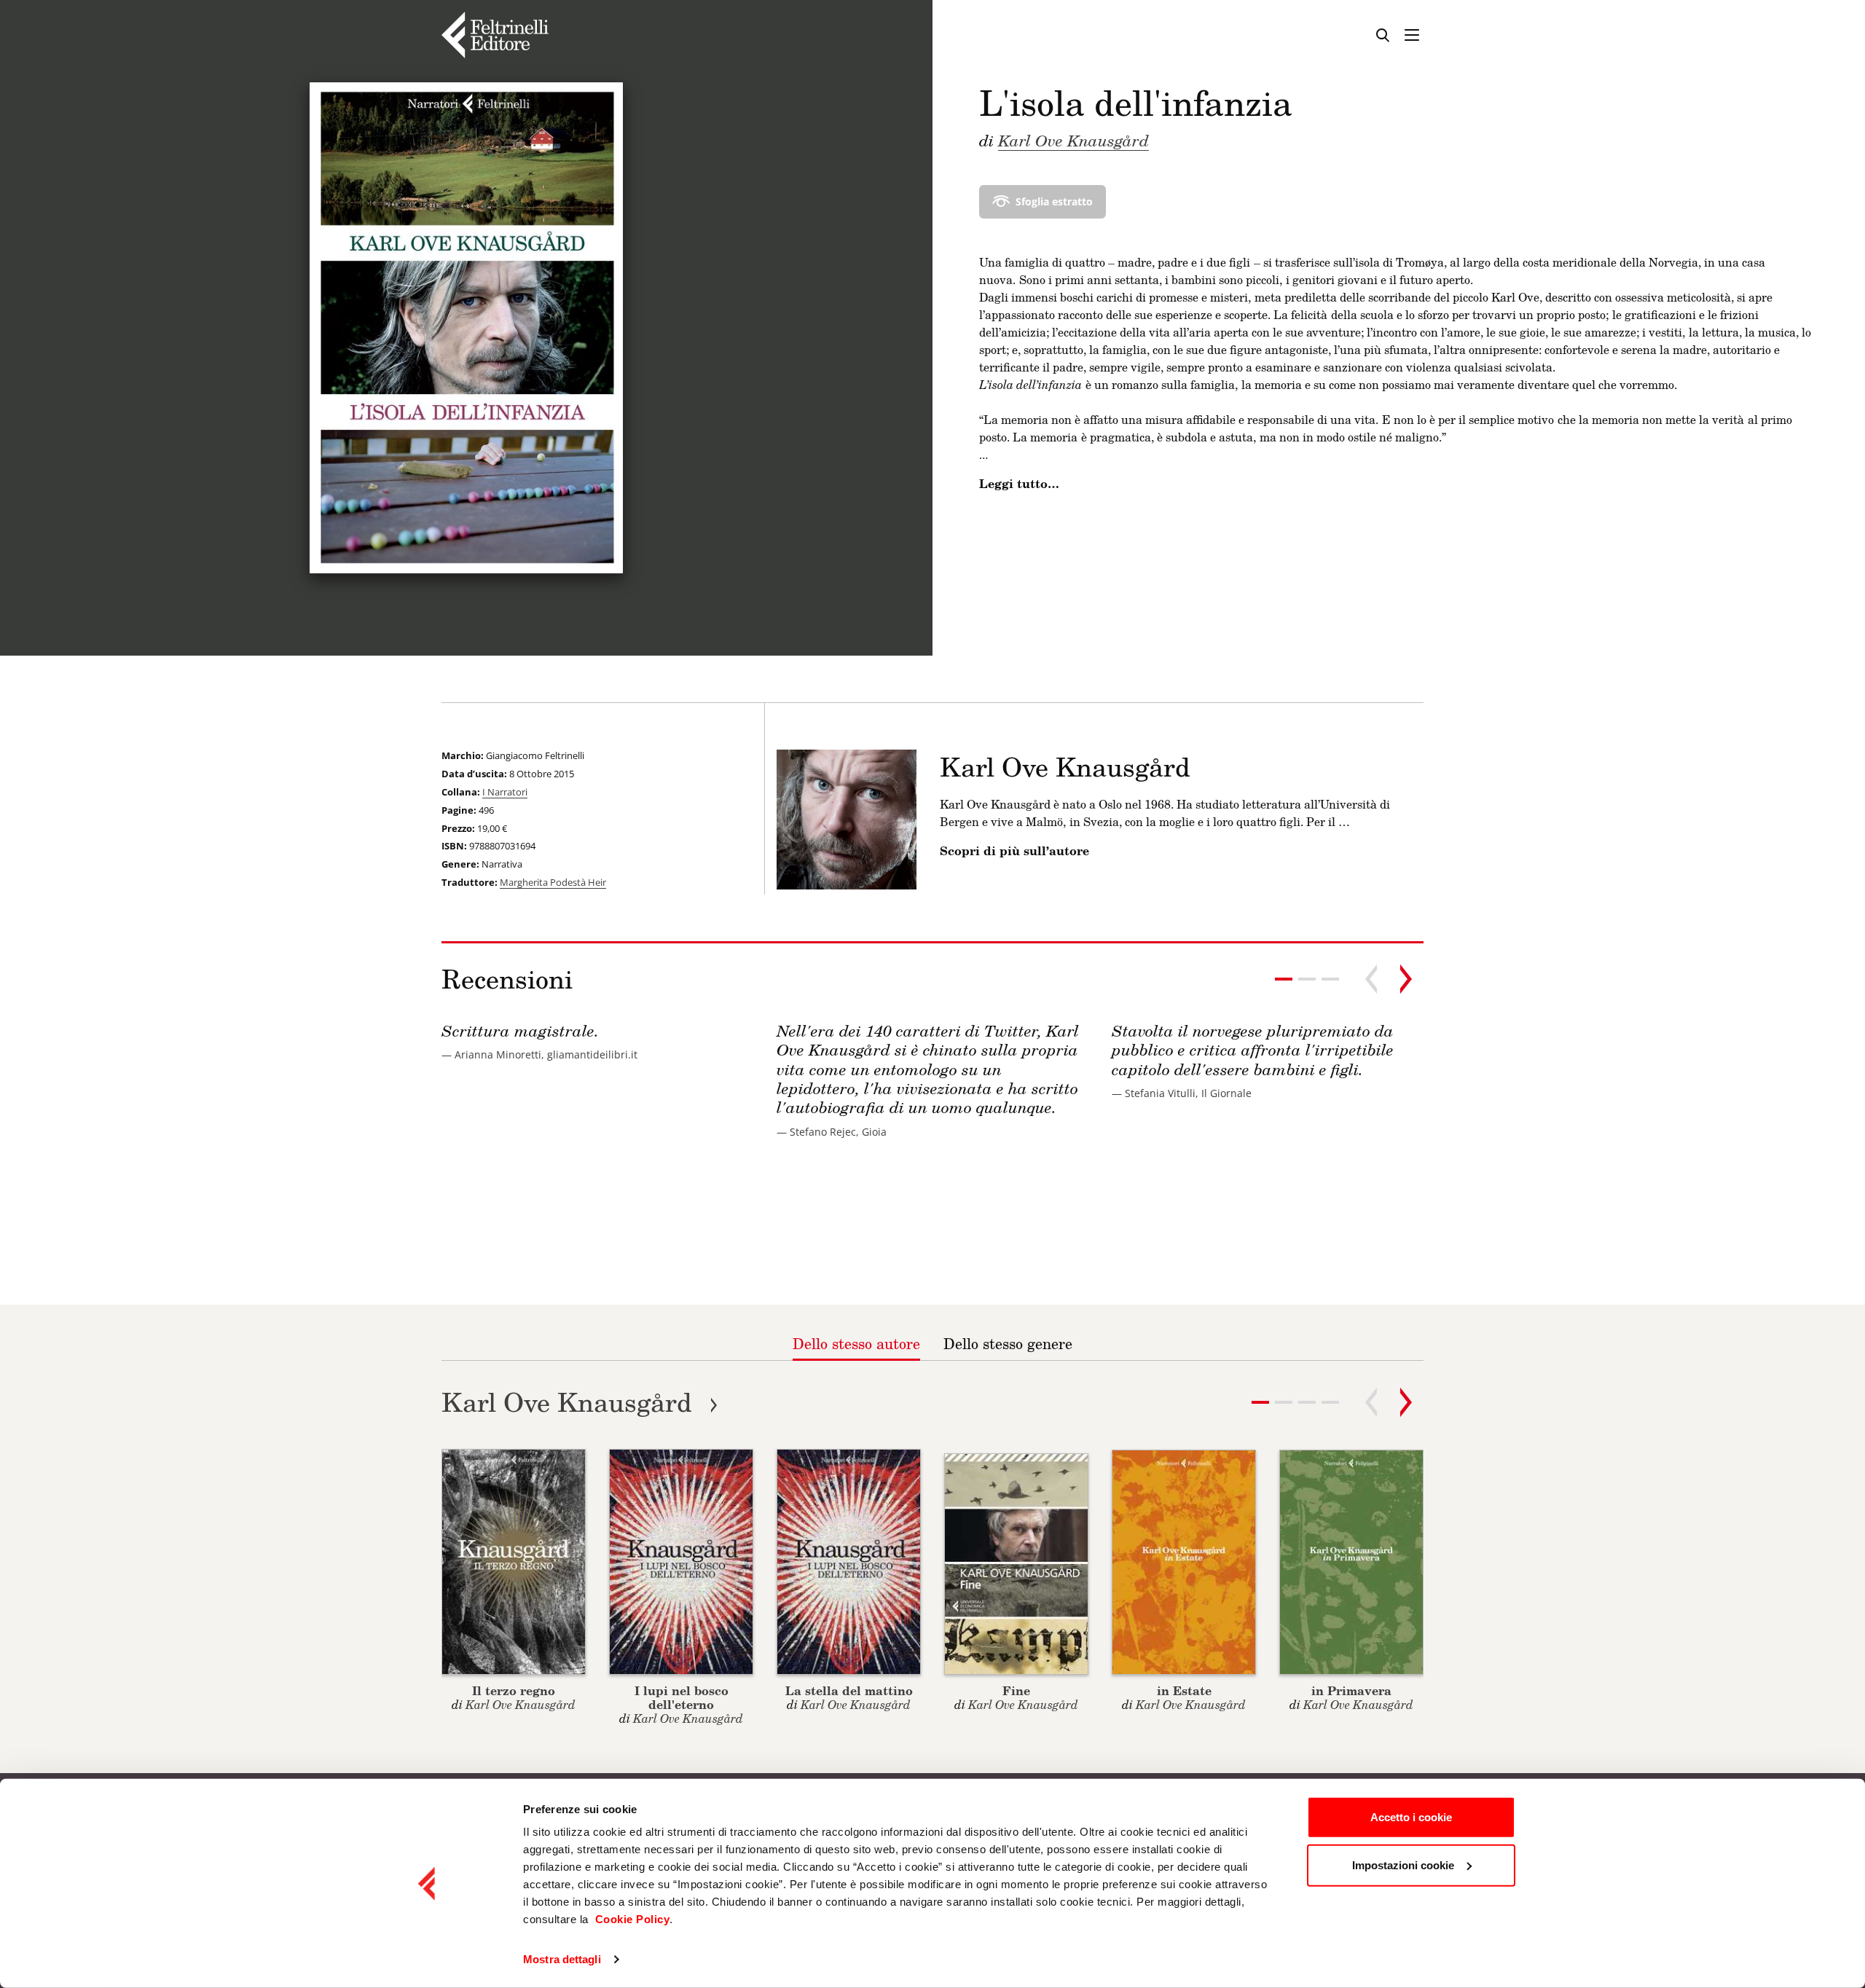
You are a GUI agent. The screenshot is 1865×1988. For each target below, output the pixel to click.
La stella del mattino (849, 1690)
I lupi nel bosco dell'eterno (682, 1697)
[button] (1307, 979)
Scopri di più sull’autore (1014, 851)
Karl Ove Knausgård (1073, 140)
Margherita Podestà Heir (553, 882)
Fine (1016, 1690)
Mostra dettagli (562, 1959)
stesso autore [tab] (856, 1343)
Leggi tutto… (1019, 484)
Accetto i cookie (1411, 1817)
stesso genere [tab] (1008, 1343)
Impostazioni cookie (1403, 1865)
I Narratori (505, 792)
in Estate (1184, 1690)
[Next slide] (1406, 979)
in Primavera (1351, 1690)
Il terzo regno (514, 1690)
